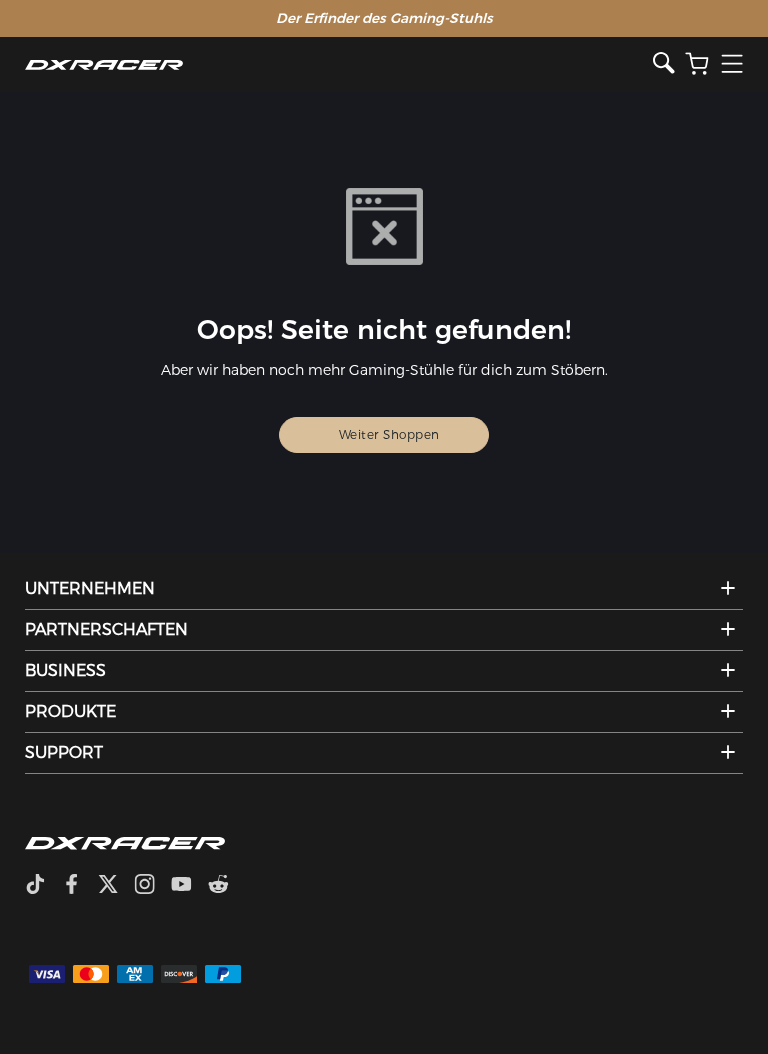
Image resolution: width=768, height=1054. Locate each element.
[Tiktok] (43, 886)
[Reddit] (226, 886)
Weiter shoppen (389, 434)
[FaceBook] (79, 886)
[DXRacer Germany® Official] (339, 64)
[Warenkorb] (697, 64)
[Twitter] (116, 886)
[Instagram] (152, 886)
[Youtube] (189, 886)
